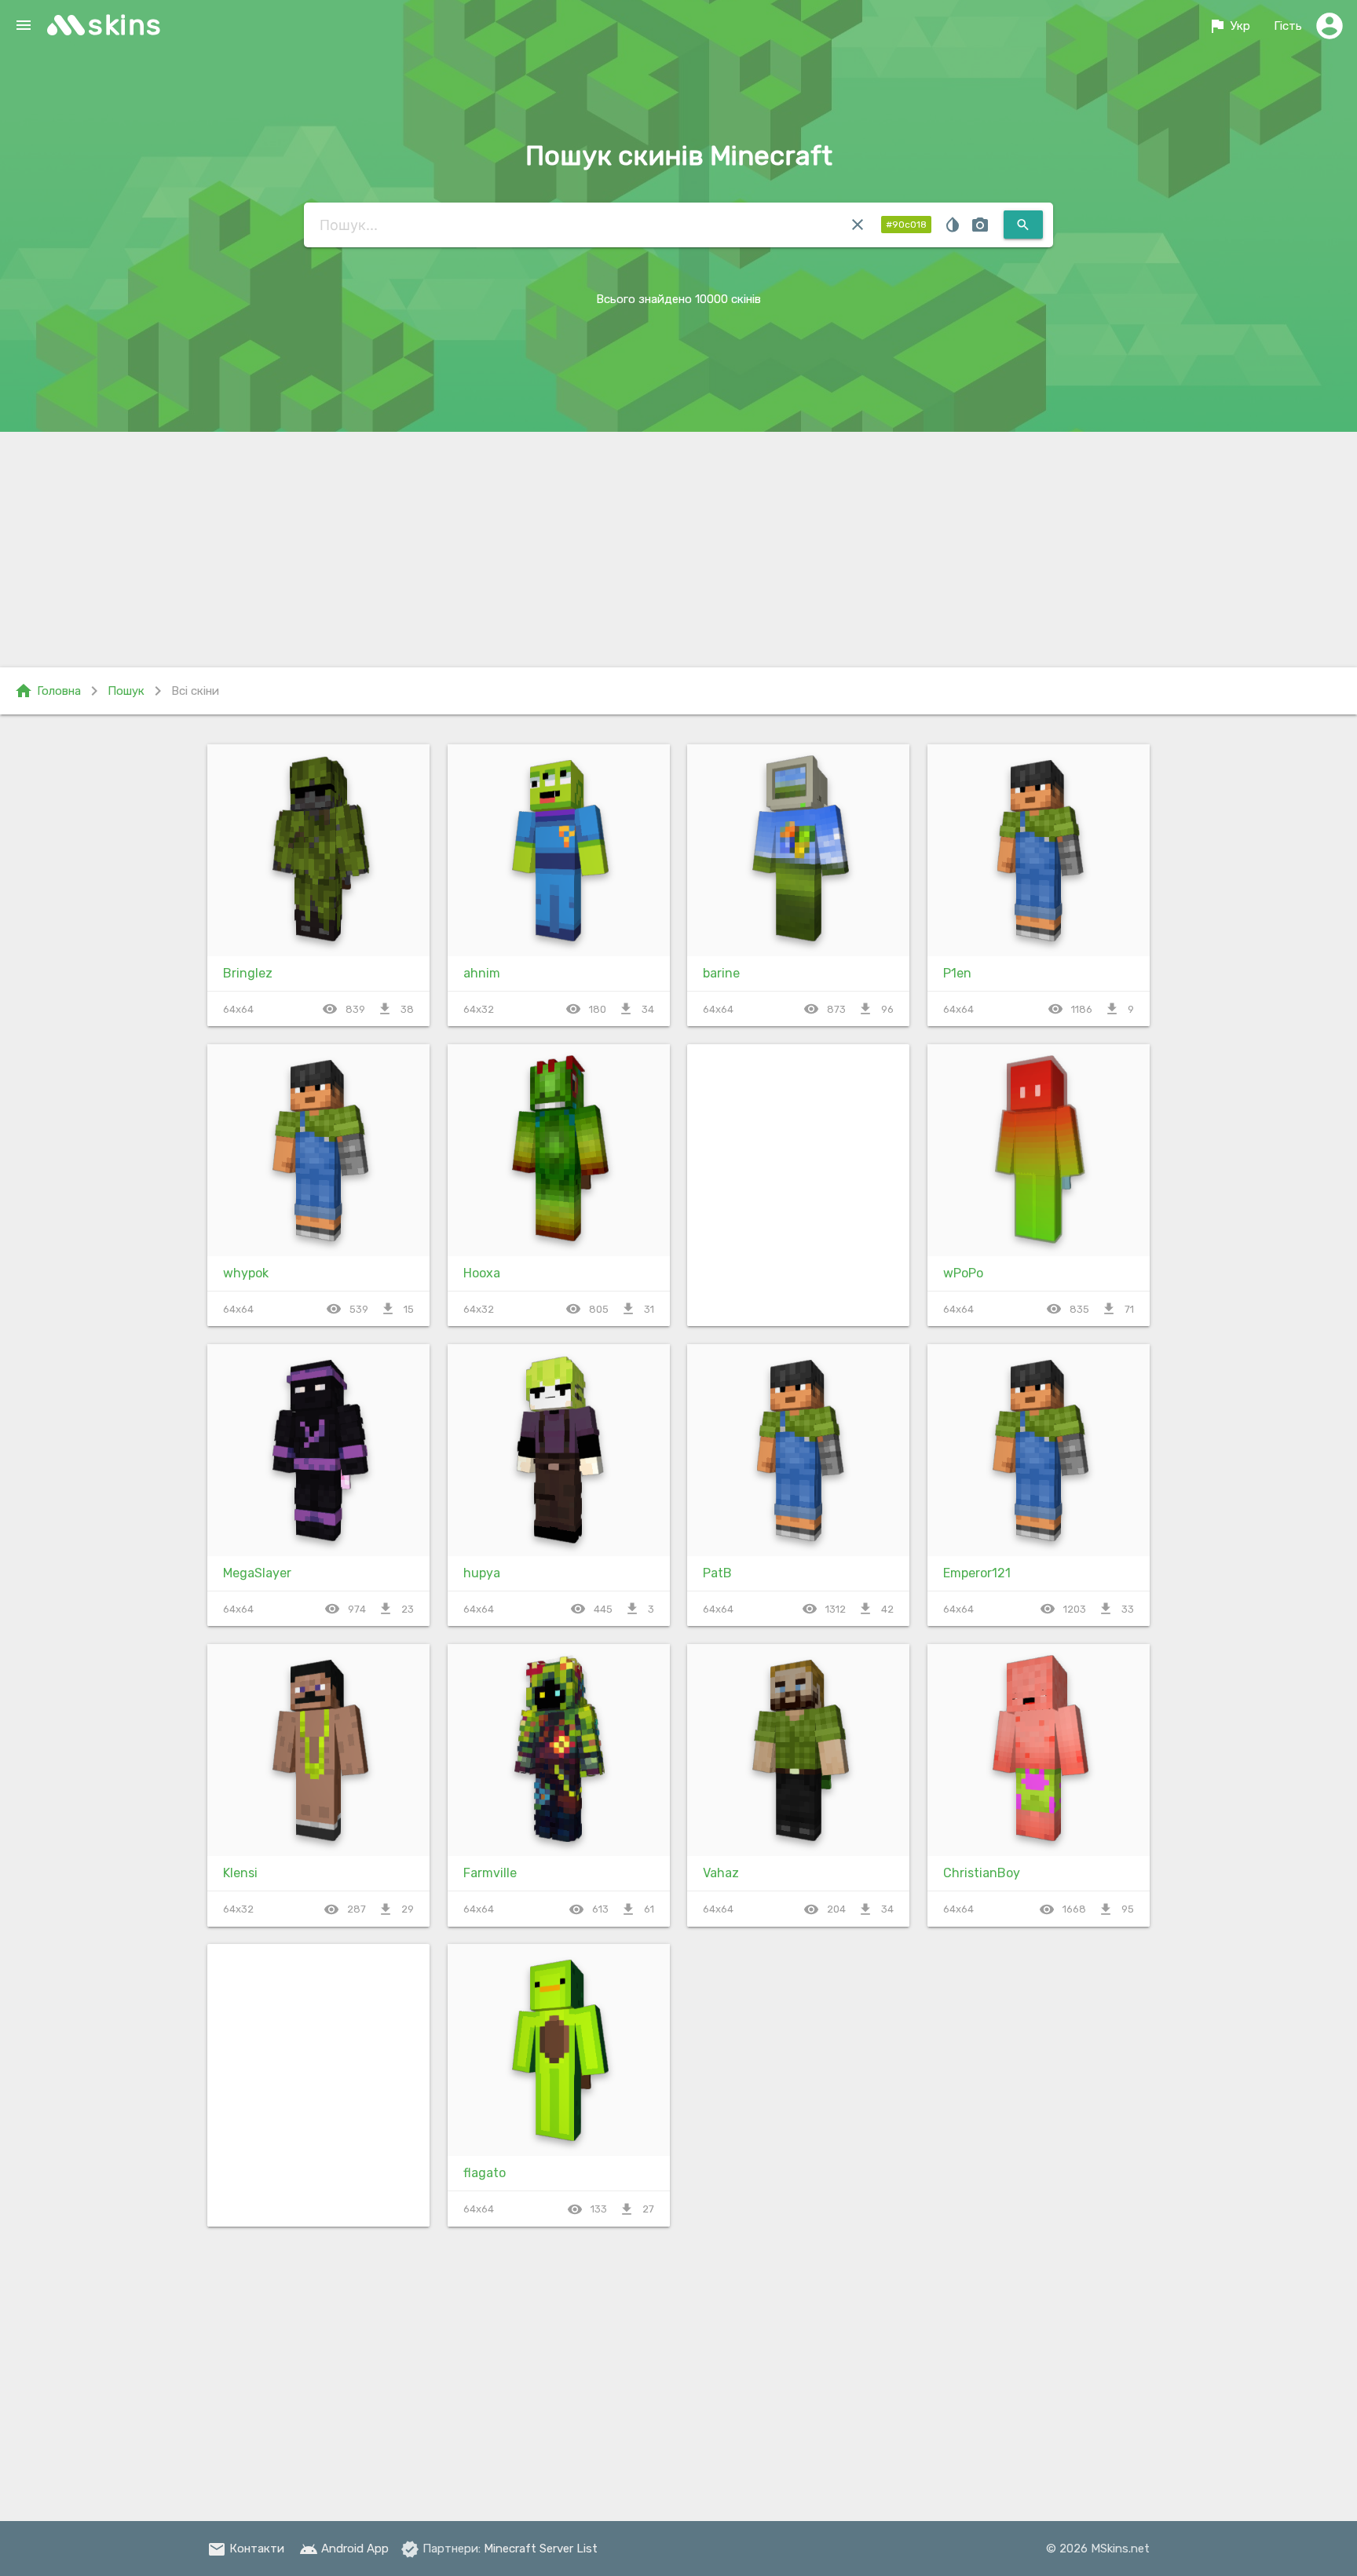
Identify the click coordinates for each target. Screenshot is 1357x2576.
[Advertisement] (678, 550)
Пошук (126, 691)
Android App (344, 2549)
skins (125, 25)
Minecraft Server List (541, 2549)
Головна (48, 691)
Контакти (246, 2549)
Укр (1229, 26)
